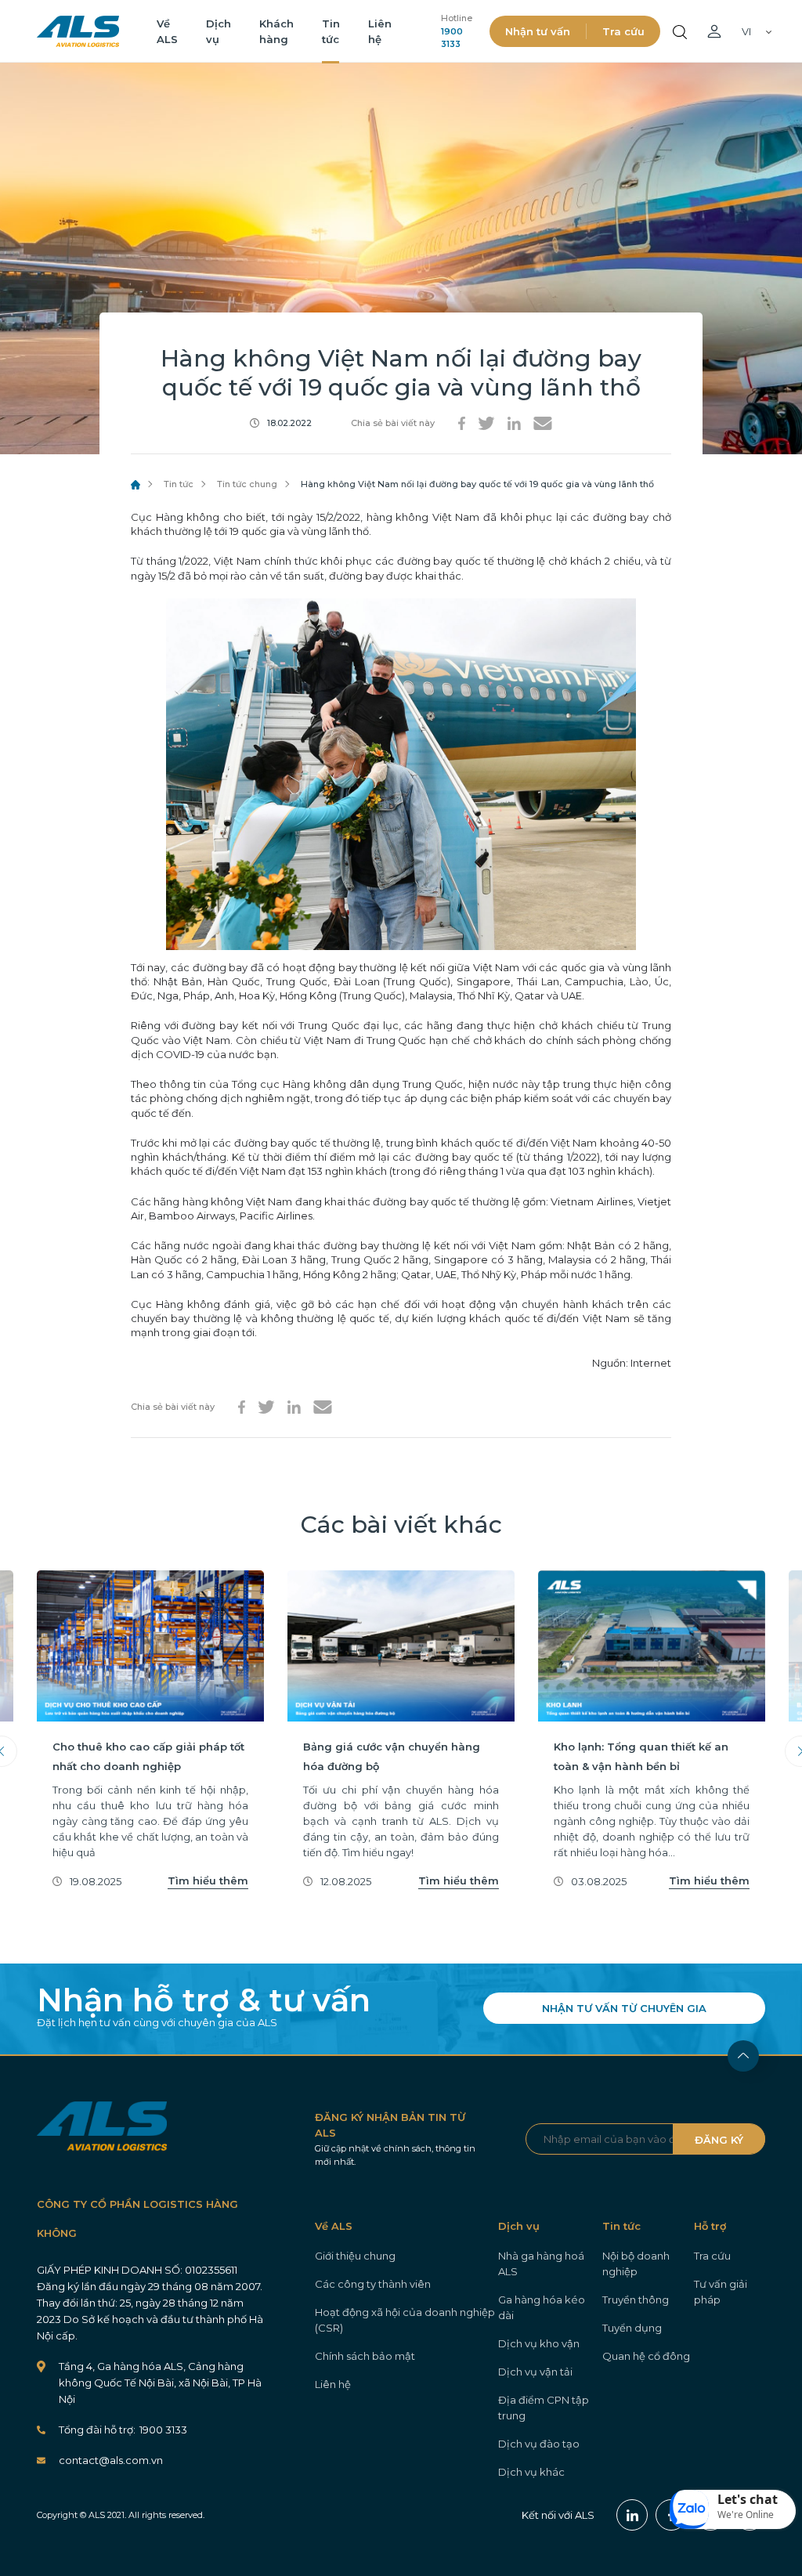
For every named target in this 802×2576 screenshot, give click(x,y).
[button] (733, 2509)
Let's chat (748, 2499)
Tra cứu (623, 31)
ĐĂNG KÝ (719, 2140)
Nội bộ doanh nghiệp (636, 2263)
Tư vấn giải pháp (721, 2292)
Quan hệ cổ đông (646, 2356)
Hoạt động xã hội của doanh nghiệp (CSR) (405, 2320)
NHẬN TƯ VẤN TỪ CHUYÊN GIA (624, 2008)
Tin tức (179, 484)
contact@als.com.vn (111, 2460)
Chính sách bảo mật (365, 2356)
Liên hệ (333, 2384)
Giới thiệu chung (355, 2256)
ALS (78, 31)
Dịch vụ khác (531, 2472)
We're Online (746, 2515)
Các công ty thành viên (373, 2284)
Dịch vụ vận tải (535, 2372)
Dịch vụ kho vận (539, 2343)
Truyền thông (636, 2300)
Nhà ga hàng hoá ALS (541, 2263)
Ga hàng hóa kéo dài (542, 2307)
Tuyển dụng (632, 2328)
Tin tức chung (247, 484)
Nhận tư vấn (538, 31)
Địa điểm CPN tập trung (544, 2408)
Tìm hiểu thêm (208, 1881)
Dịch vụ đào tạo (539, 2444)
